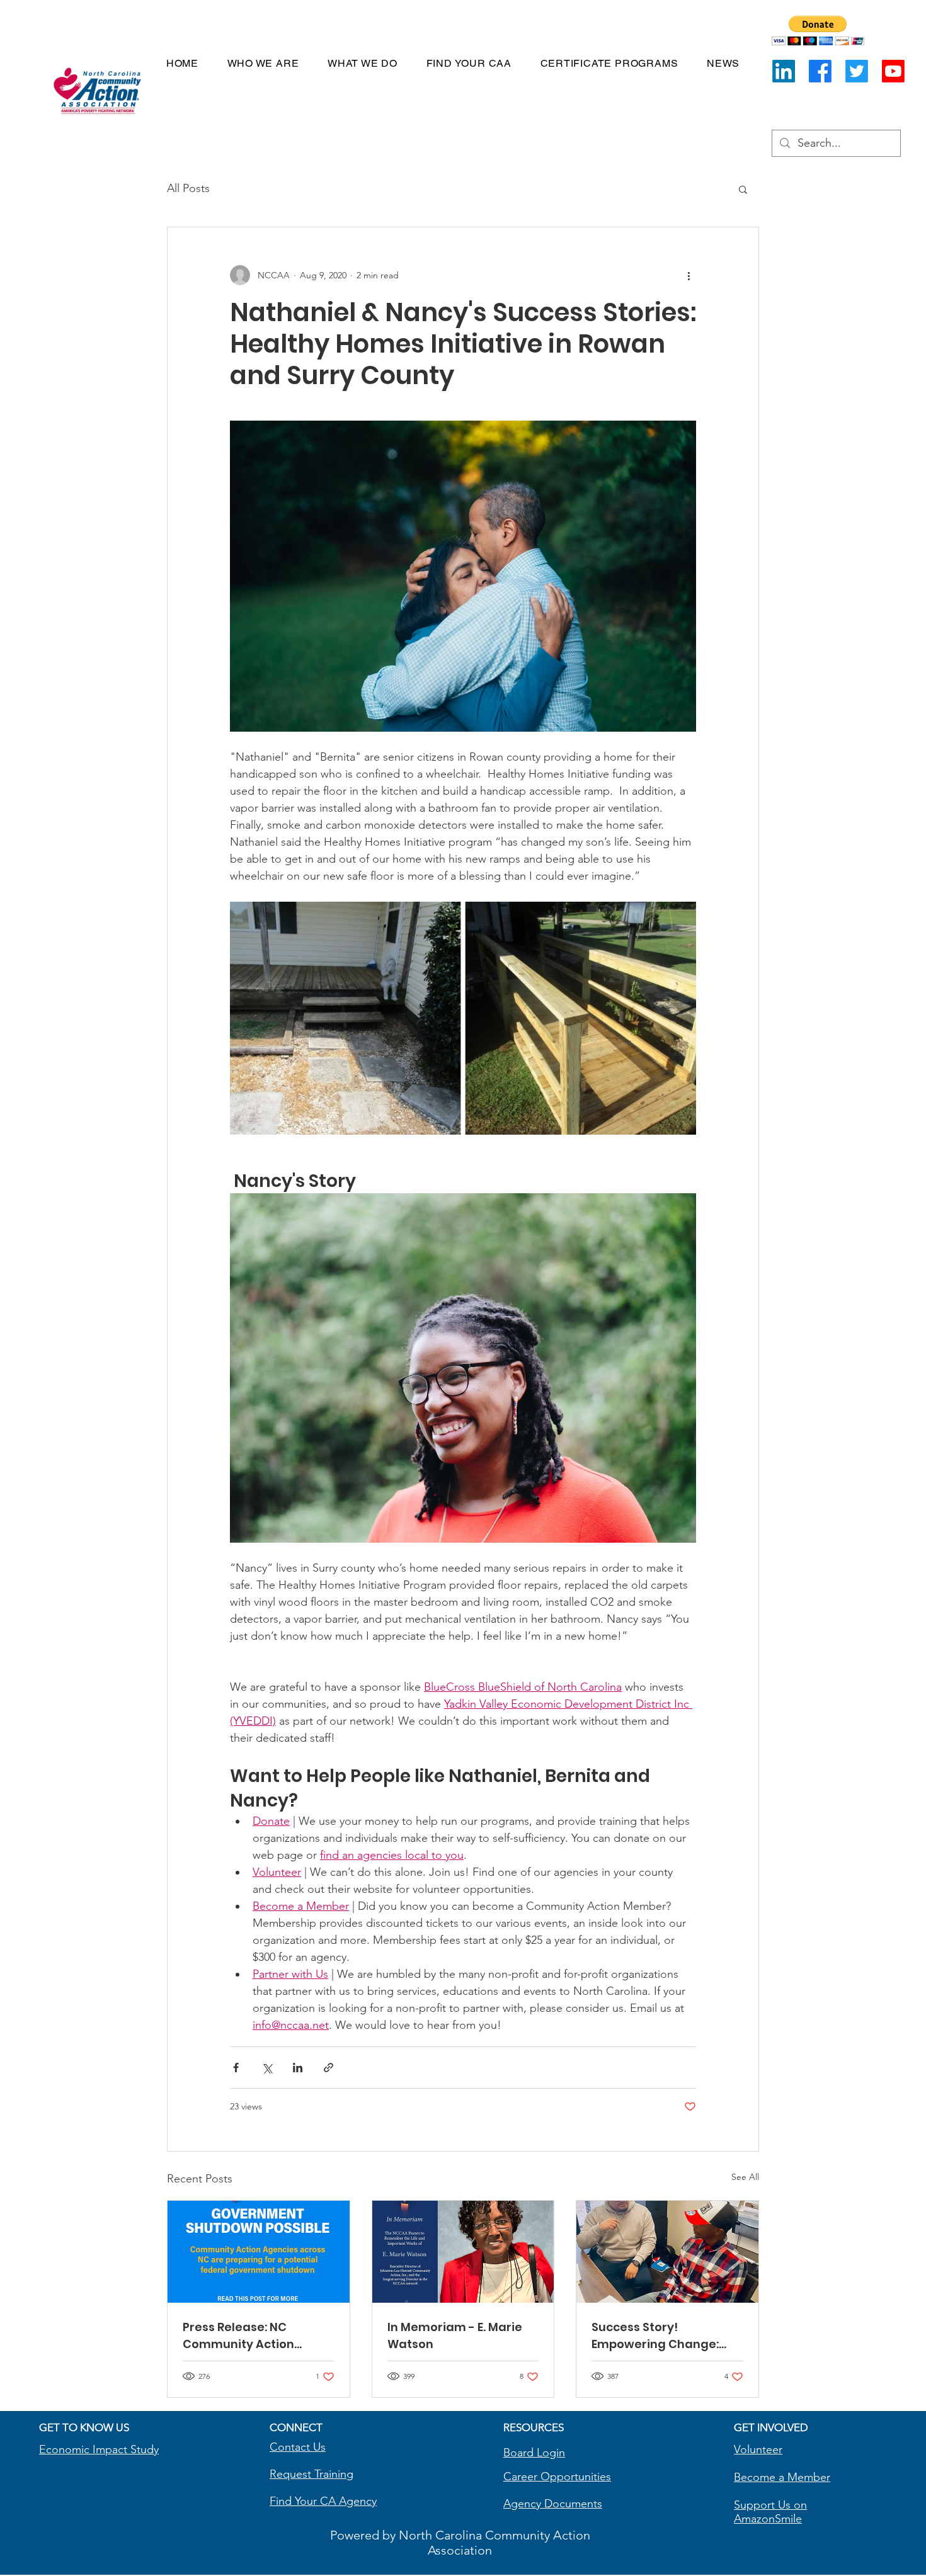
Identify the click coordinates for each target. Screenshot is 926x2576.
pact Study (132, 2449)
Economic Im (72, 2449)
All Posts (188, 188)
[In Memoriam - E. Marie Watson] (463, 2252)
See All (745, 2177)
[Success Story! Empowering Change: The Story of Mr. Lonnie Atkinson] (667, 2252)
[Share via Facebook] (236, 2068)
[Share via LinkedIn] (298, 2068)
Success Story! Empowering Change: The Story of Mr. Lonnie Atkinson (658, 2336)
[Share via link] (329, 2068)
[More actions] (689, 275)
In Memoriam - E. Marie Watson (455, 2335)
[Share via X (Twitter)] (267, 2068)
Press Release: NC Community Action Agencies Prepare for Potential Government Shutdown (249, 2336)
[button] (818, 31)
